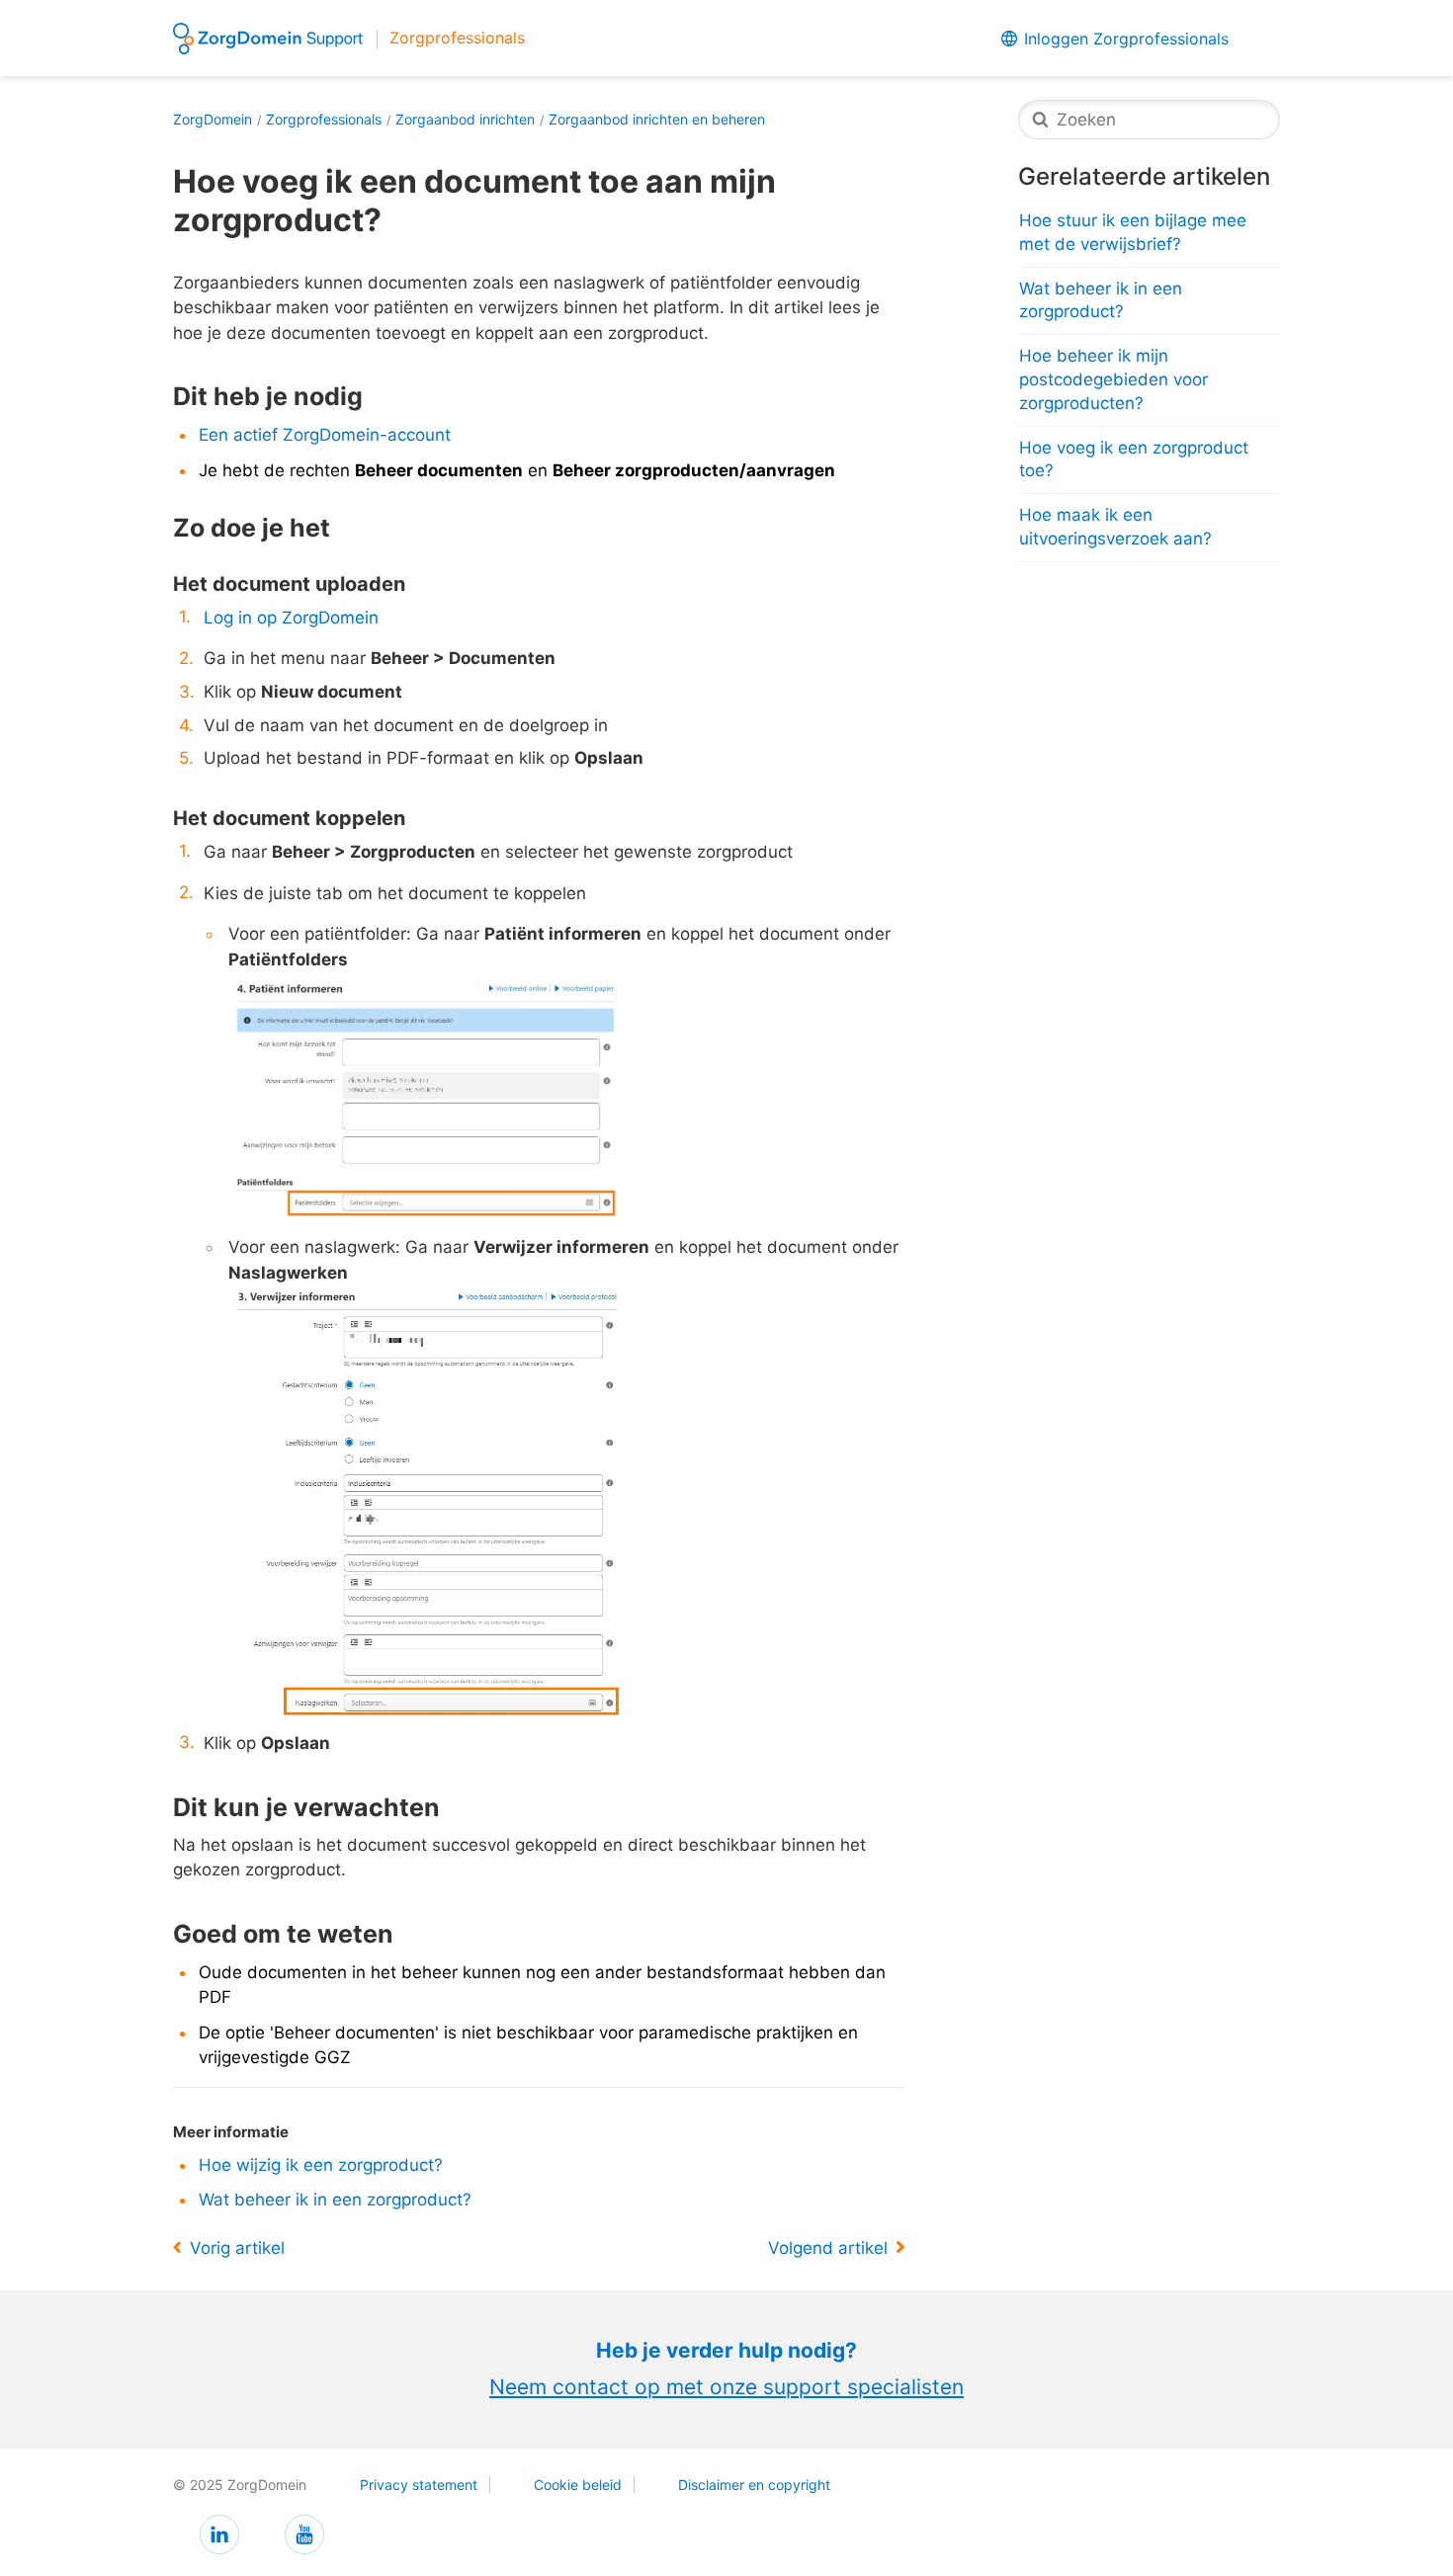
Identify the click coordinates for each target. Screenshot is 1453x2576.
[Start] (271, 37)
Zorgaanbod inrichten (465, 119)
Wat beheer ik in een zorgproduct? (335, 2200)
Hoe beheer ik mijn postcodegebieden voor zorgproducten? (1113, 379)
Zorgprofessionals (324, 119)
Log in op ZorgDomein (291, 618)
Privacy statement (419, 2485)
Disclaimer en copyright (754, 2485)
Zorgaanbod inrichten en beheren (657, 119)
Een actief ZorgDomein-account (325, 435)
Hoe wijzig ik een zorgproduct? (321, 2165)
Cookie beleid (578, 2485)
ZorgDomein (213, 119)
